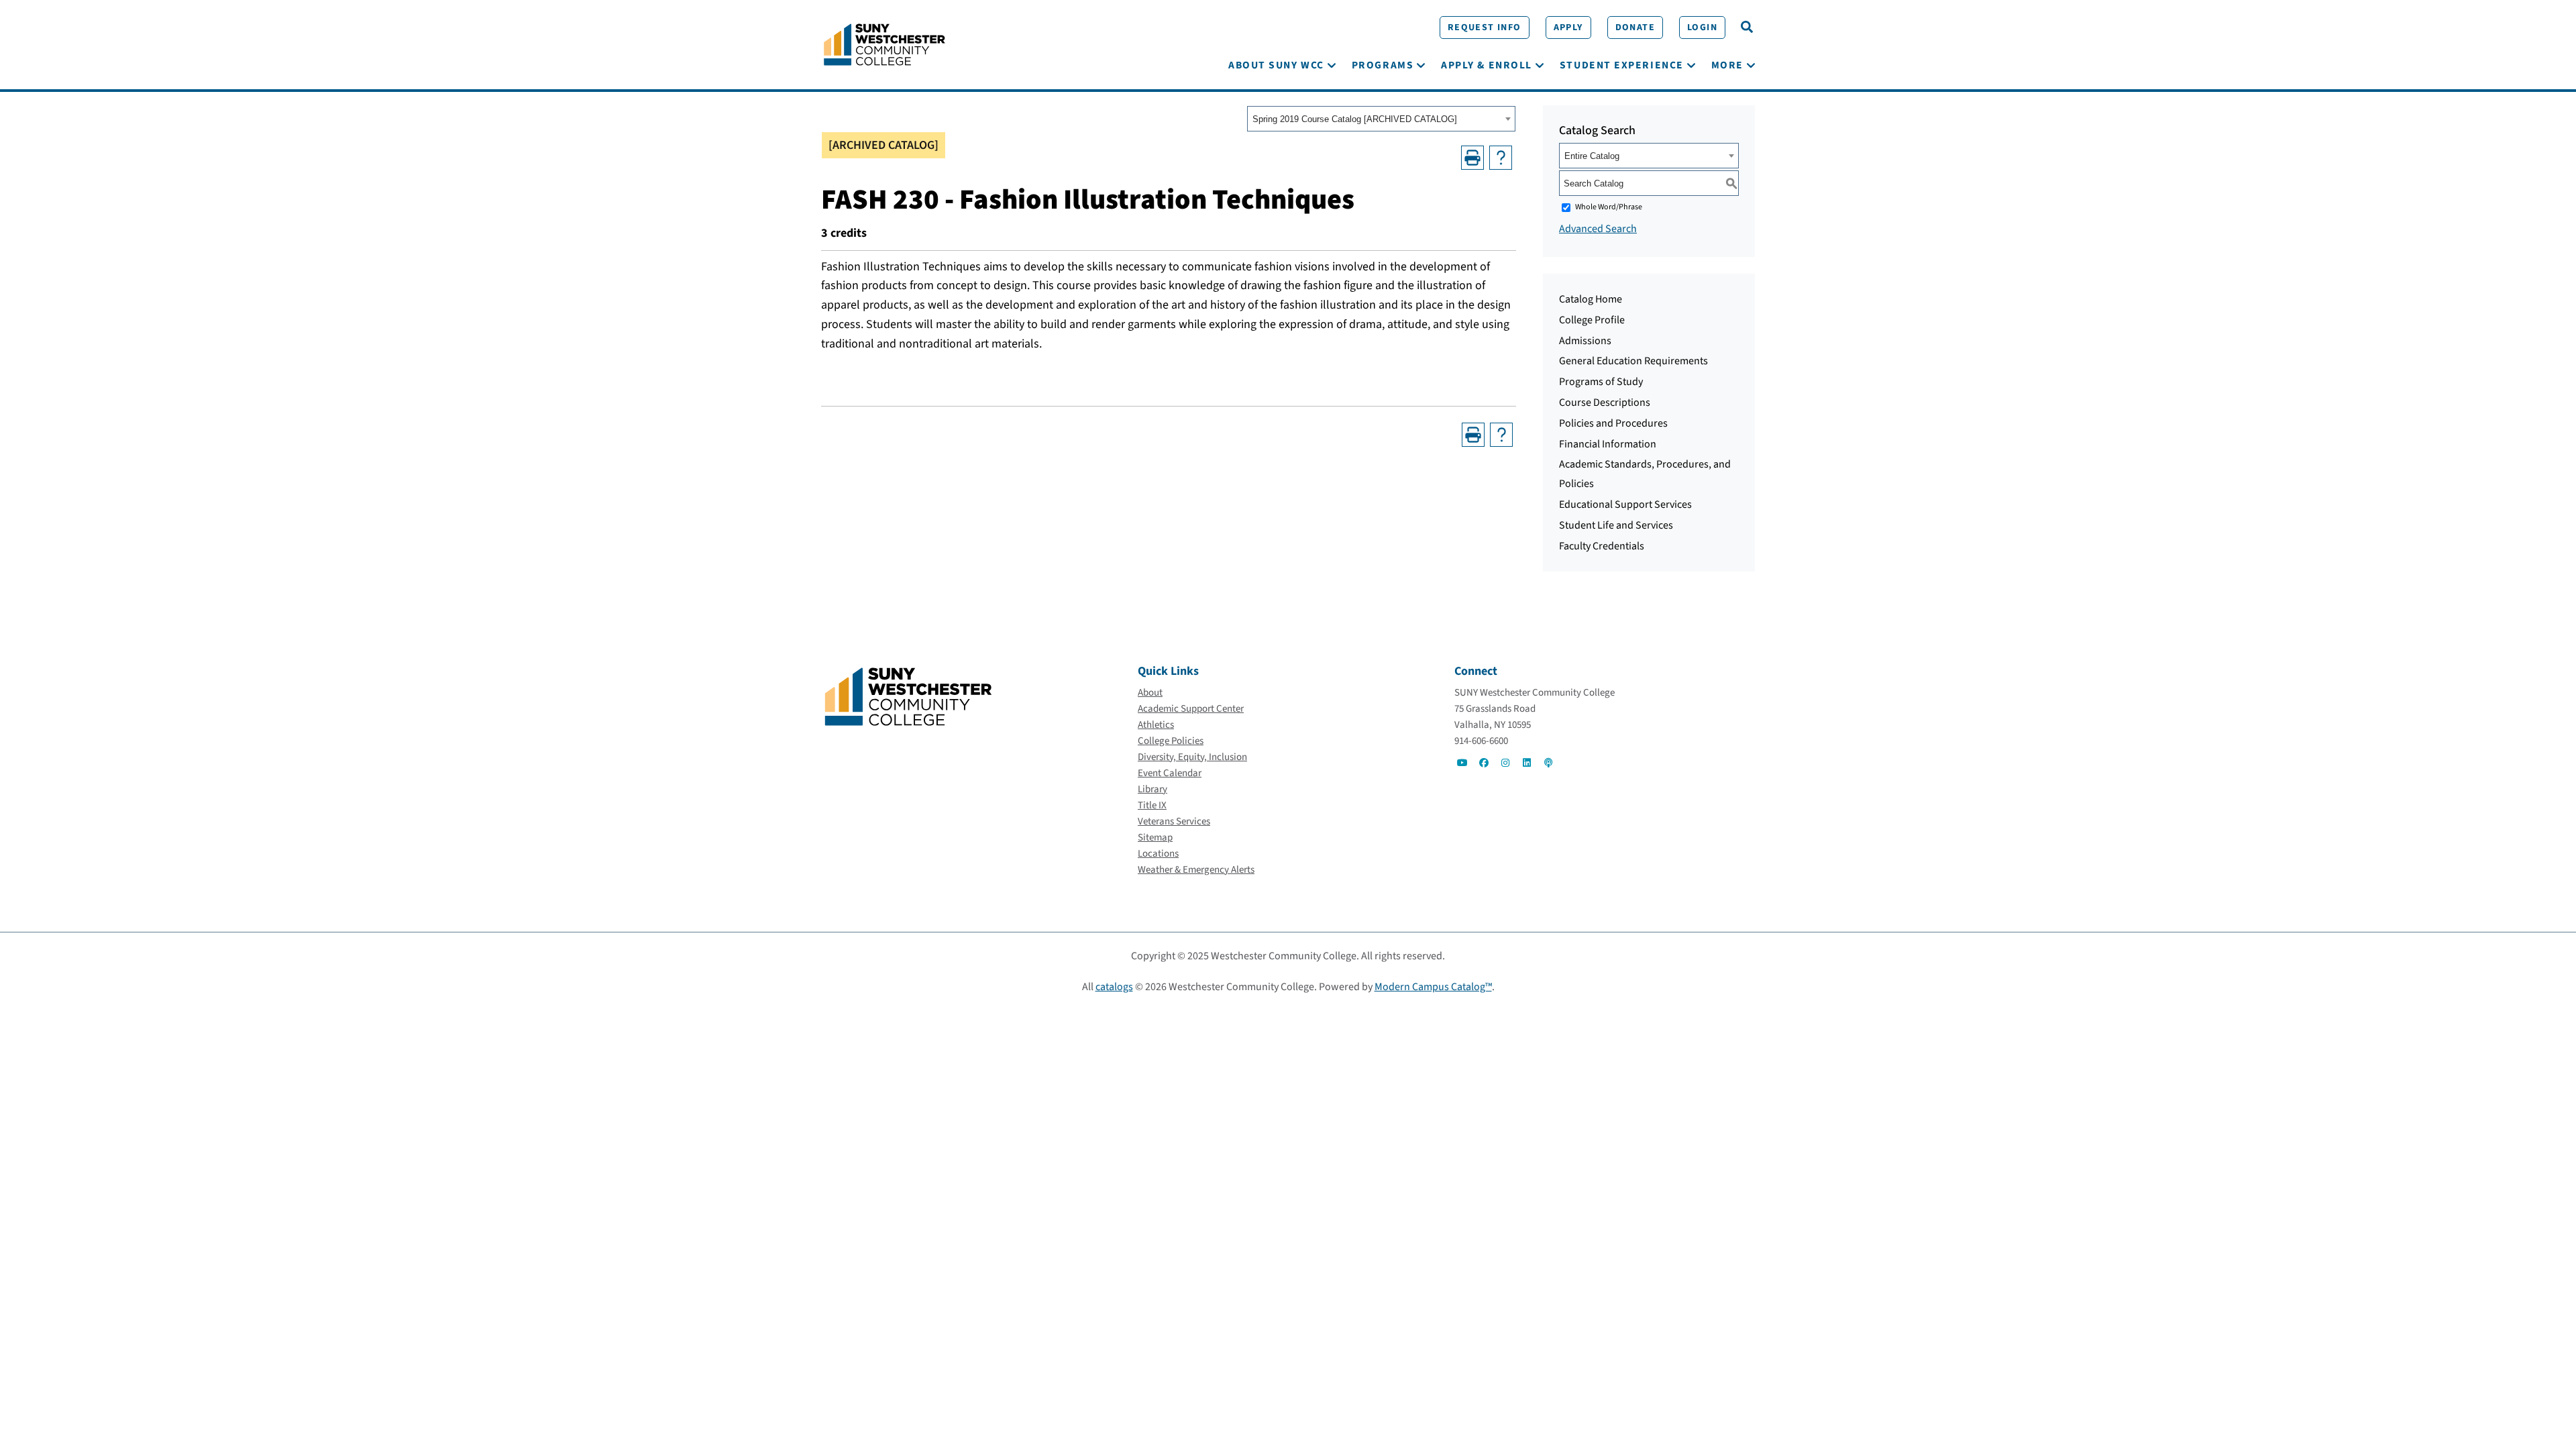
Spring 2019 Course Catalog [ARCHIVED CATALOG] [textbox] (1355, 119)
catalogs (1114, 987)
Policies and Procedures (1613, 423)
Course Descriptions (1605, 402)
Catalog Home (1591, 299)
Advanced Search (1598, 229)
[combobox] (1381, 119)
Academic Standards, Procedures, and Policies (1645, 474)
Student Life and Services (1616, 525)
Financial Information (1608, 444)
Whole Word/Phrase (1609, 207)
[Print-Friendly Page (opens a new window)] (1472, 158)
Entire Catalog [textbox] (1592, 156)
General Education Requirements (1633, 361)
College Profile (1592, 320)
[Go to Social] (1462, 763)
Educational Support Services (1625, 504)
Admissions (1585, 341)
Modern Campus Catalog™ (1433, 987)
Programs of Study (1601, 382)
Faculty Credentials (1602, 546)
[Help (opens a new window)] (1501, 158)
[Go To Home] (884, 44)
